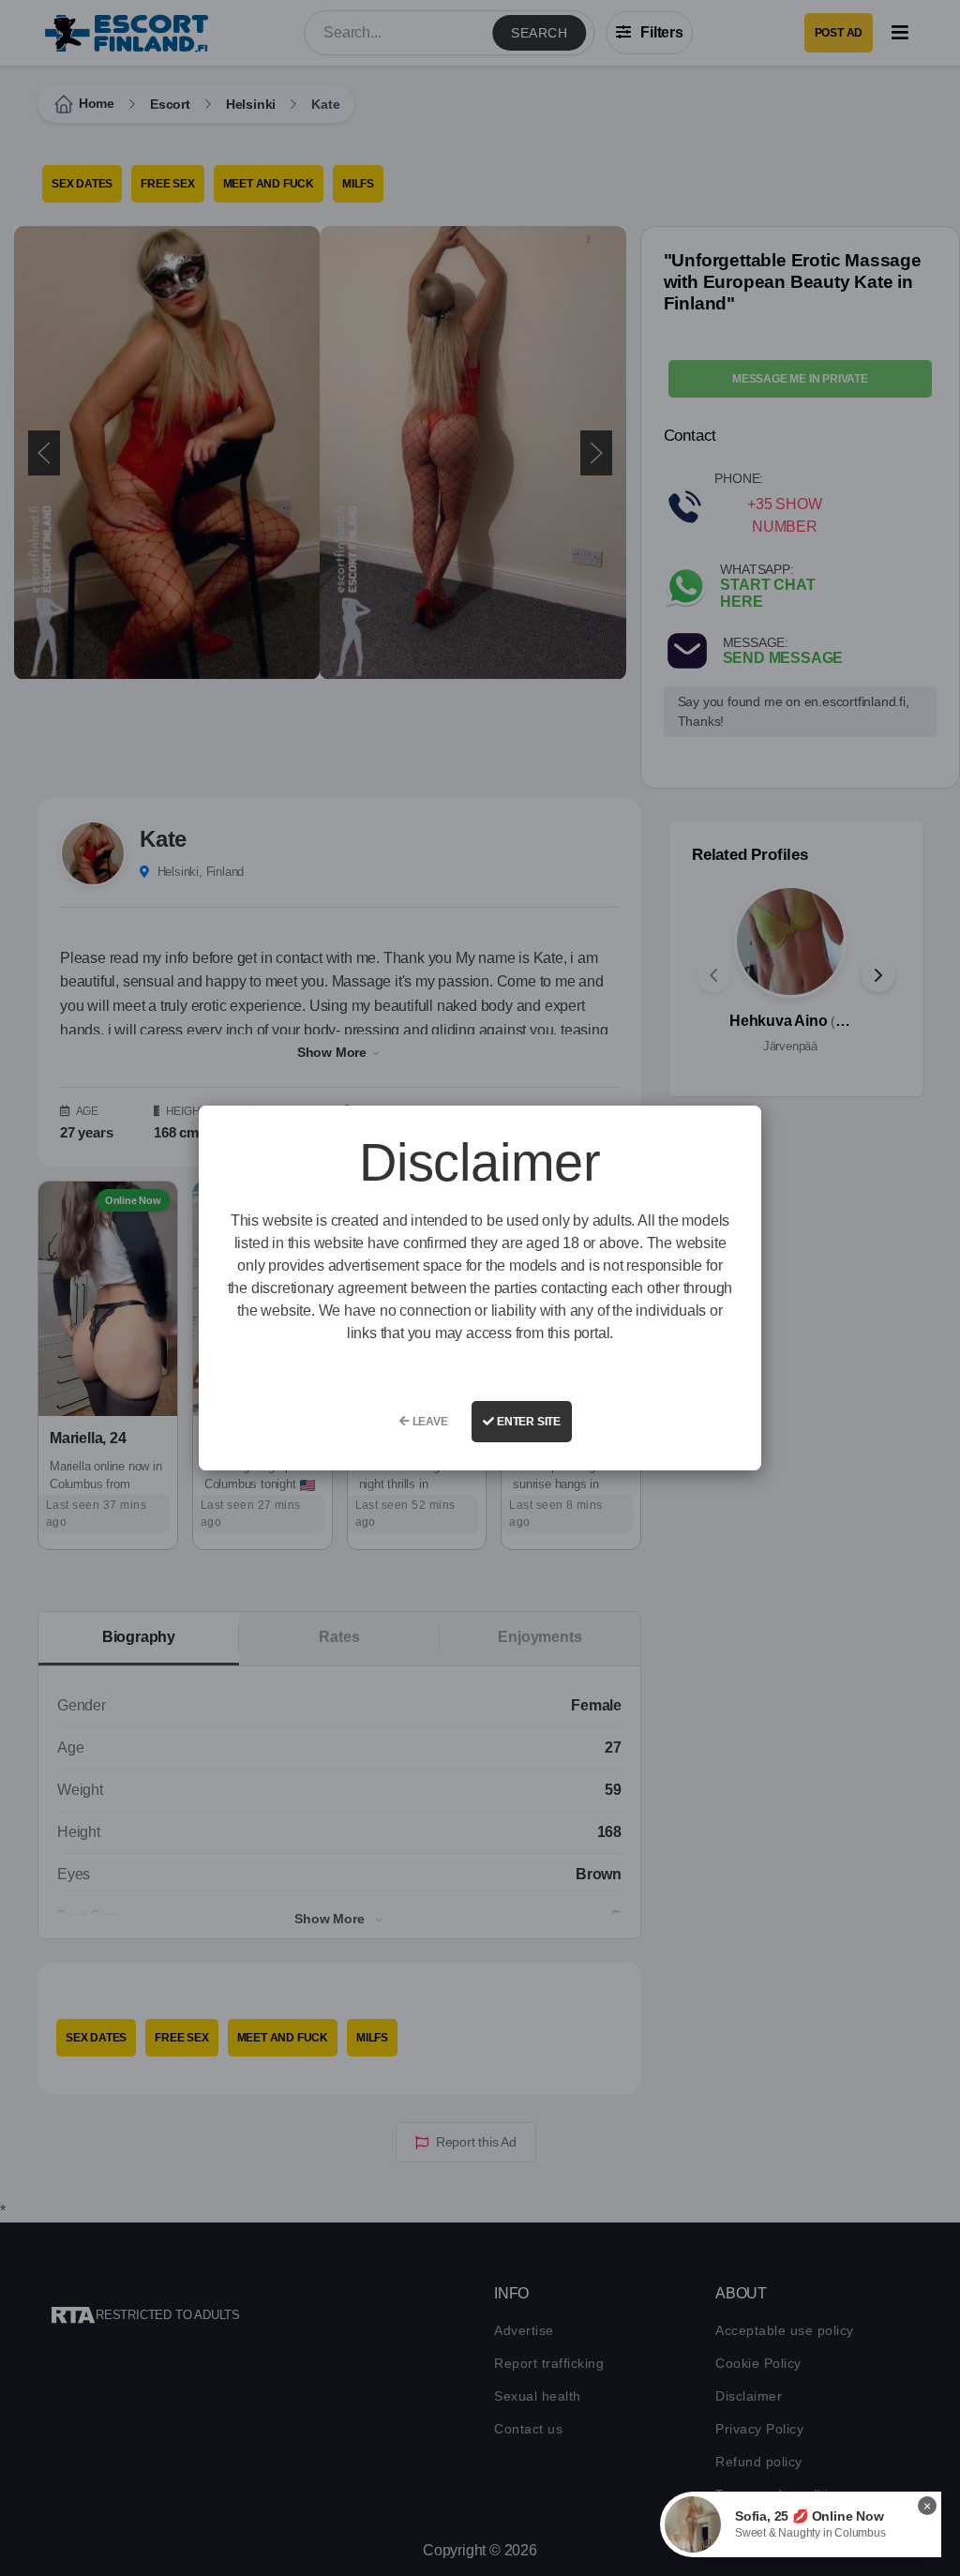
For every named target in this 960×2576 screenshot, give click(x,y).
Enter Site (527, 1422)
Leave (429, 1422)
